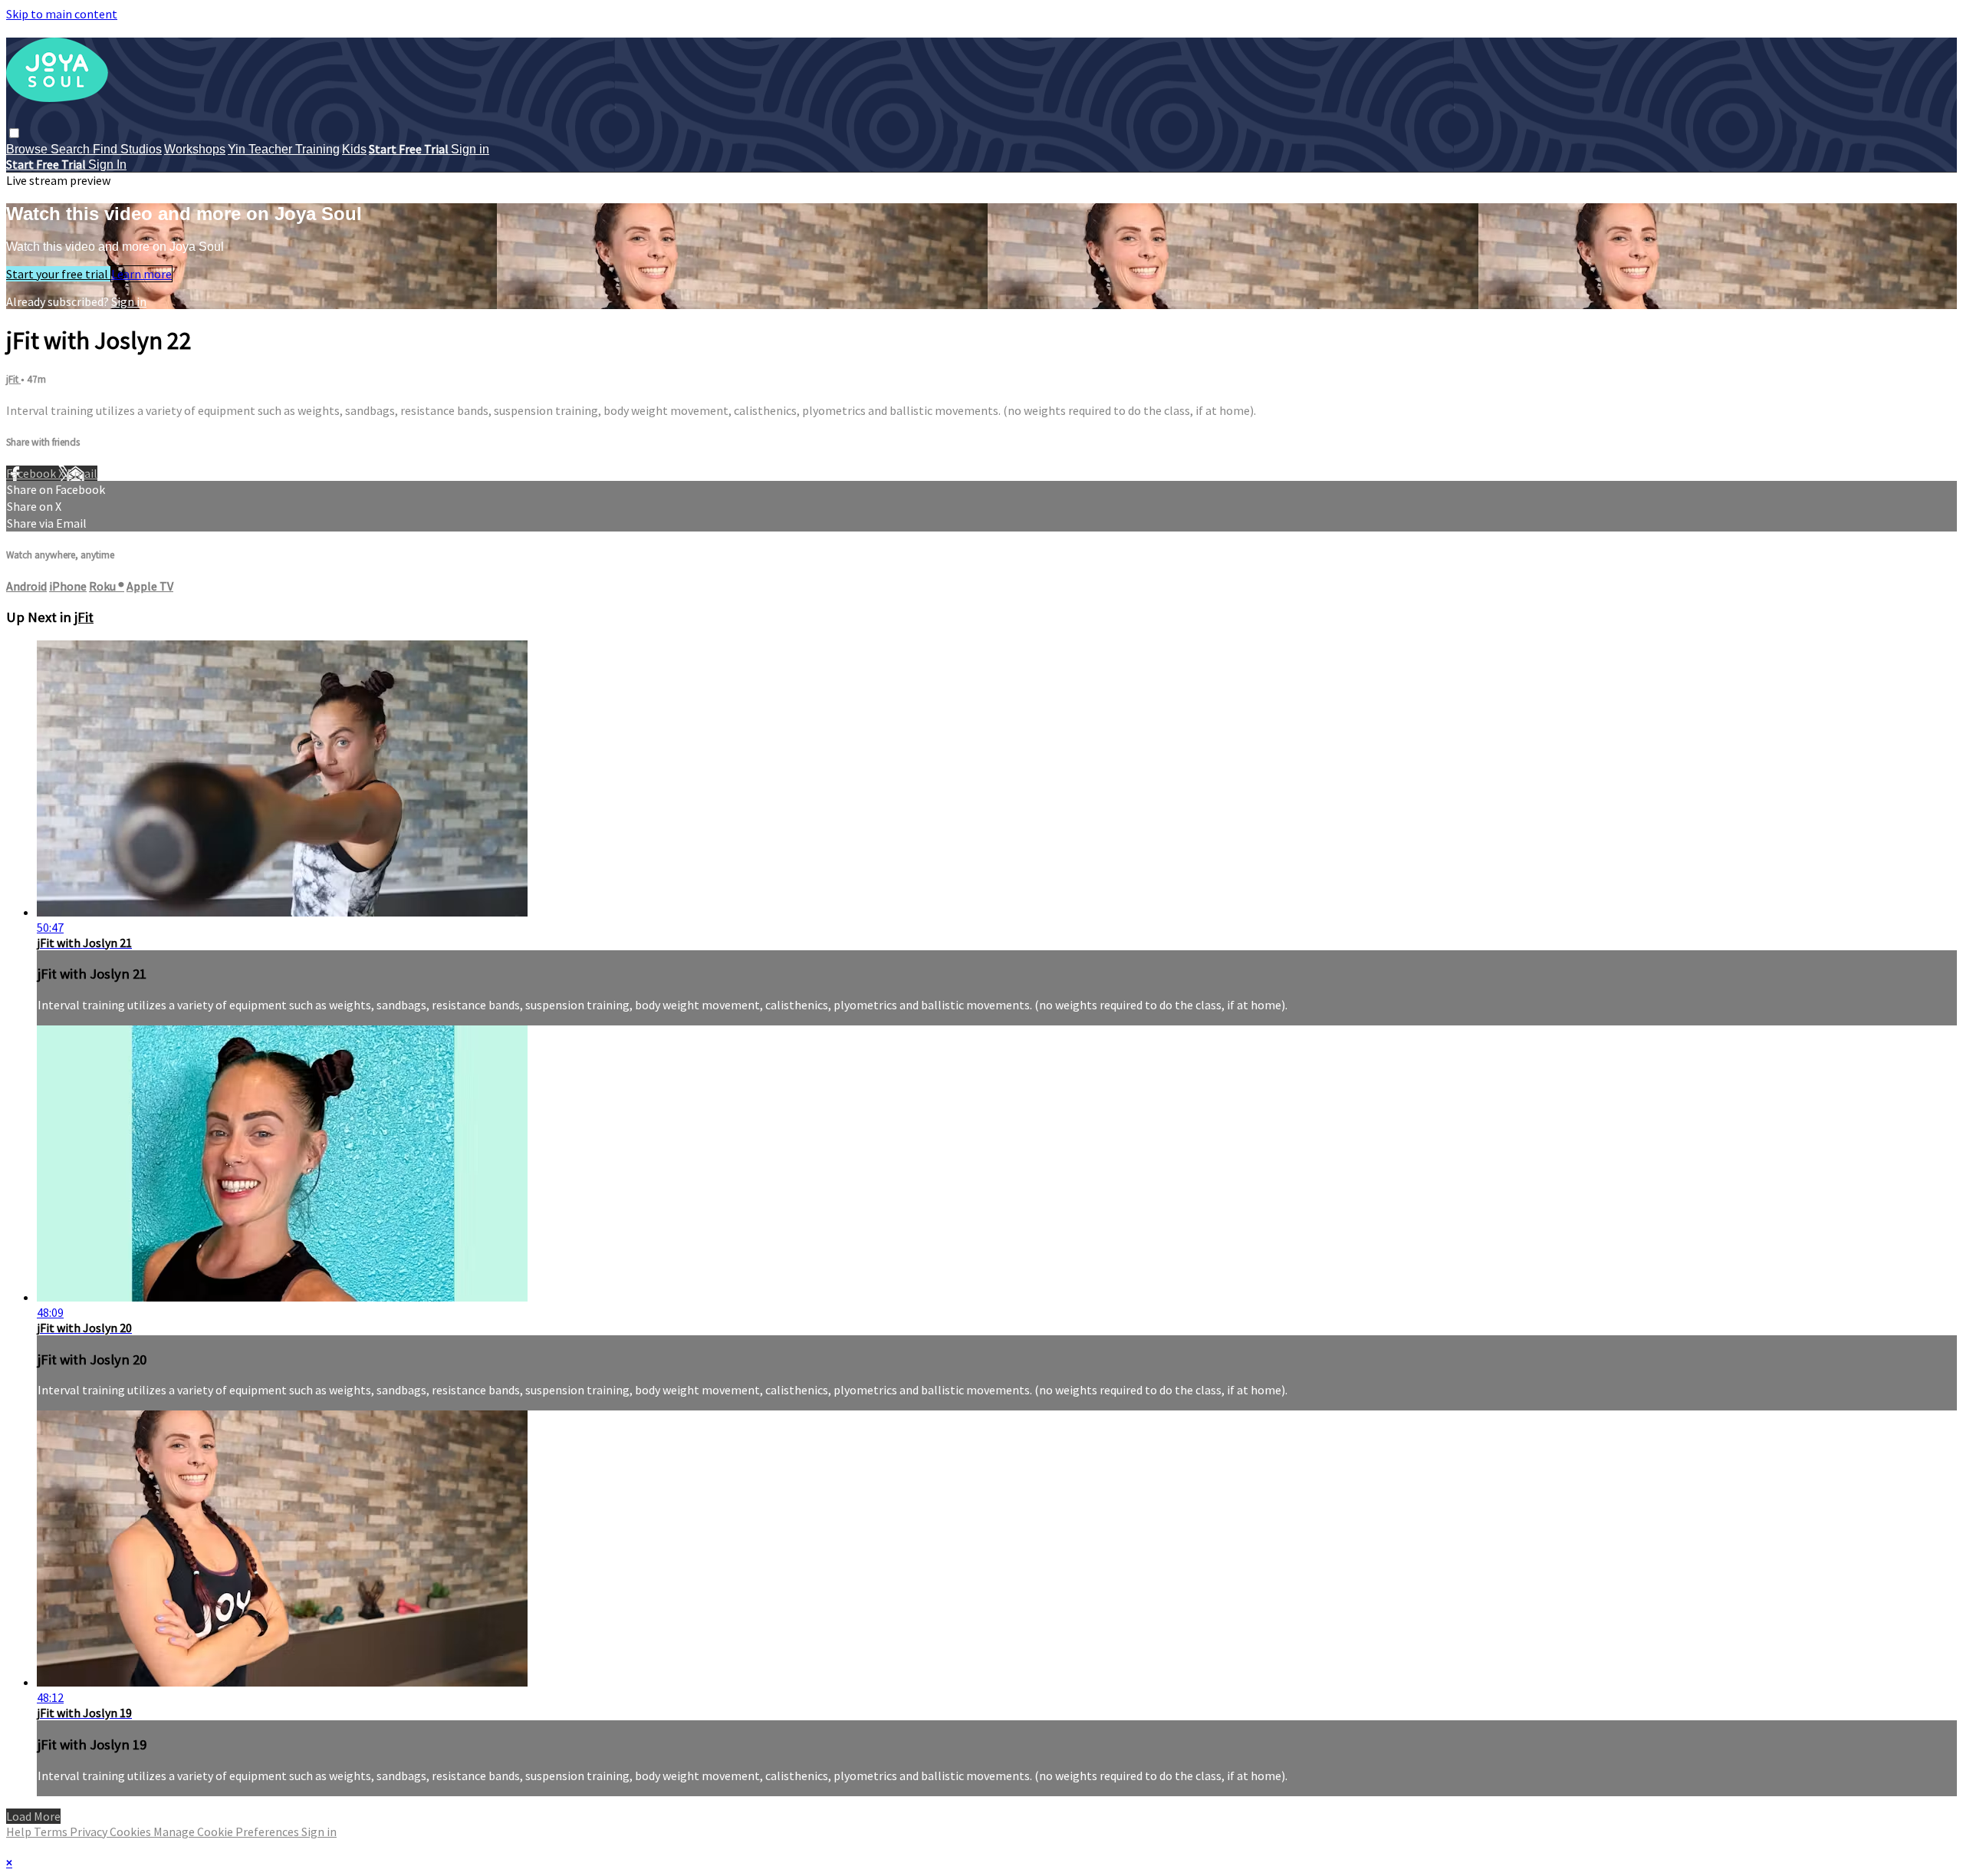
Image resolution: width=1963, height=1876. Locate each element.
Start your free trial (58, 274)
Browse (28, 149)
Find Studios (127, 149)
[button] (14, 133)
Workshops (195, 149)
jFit (13, 379)
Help (20, 1832)
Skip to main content (62, 14)
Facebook (32, 473)
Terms (52, 1832)
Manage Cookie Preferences (227, 1832)
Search (72, 149)
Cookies (132, 1832)
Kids (354, 149)
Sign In (107, 165)
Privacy (90, 1832)
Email (82, 473)
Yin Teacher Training (284, 149)
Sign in (470, 149)
